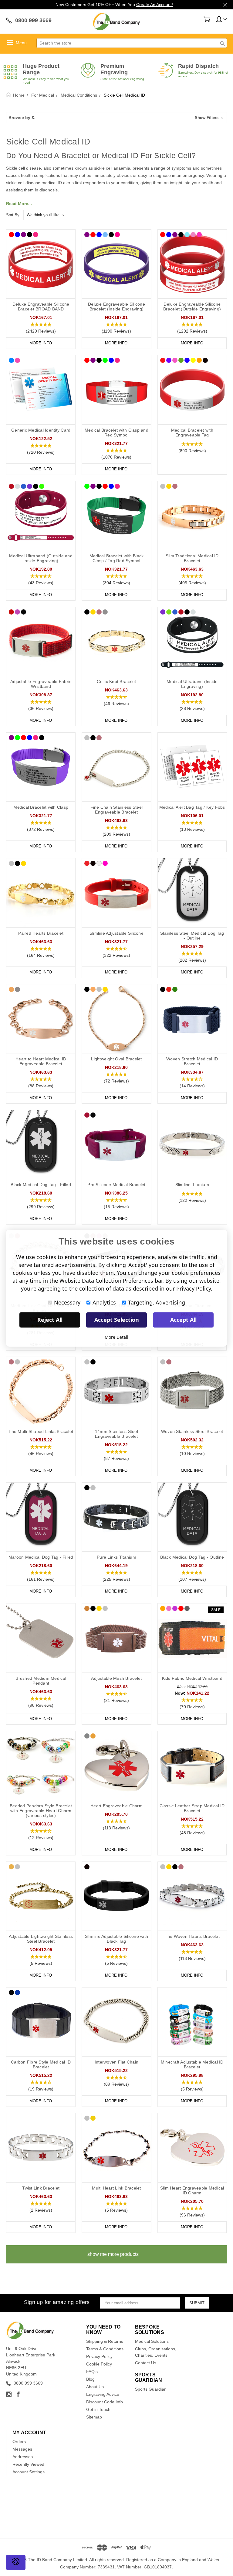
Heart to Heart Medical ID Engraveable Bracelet (41, 1061)
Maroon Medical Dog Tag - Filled (41, 1557)
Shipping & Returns (105, 2341)
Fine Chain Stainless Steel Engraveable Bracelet (117, 810)
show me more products (113, 2254)
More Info (41, 343)
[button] (116, 118)
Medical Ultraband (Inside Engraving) (192, 684)
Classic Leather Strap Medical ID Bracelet (192, 1808)
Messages (22, 2449)
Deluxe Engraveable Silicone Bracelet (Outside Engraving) (192, 307)
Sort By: (13, 215)
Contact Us (146, 2363)
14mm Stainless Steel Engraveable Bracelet (116, 1434)
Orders (19, 2442)
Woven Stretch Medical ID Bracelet (192, 1061)
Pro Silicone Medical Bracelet (116, 1185)
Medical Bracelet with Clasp (41, 807)
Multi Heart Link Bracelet (116, 2188)
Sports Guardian (151, 2389)
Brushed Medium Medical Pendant (41, 1681)
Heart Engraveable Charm (116, 1806)
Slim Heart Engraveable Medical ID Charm (192, 2190)
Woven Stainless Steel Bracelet (192, 1431)
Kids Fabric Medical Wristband (192, 1678)
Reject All (50, 1320)
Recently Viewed (28, 2464)
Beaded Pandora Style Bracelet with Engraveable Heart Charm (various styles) (41, 1811)
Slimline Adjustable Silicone (116, 933)
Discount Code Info (105, 2402)
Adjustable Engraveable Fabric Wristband (41, 684)
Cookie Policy (99, 2364)
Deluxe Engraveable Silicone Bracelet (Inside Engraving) (116, 307)
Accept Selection (117, 1320)
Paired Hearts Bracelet (41, 933)
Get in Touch (98, 2409)
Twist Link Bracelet (41, 2188)
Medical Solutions (152, 2341)
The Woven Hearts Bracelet (192, 1936)
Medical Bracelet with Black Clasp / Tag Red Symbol (117, 558)
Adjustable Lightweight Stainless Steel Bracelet (41, 1939)
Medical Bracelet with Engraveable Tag (192, 433)
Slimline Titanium (192, 1185)
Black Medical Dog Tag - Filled (41, 1185)
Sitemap (94, 2417)
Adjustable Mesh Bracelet (116, 1678)
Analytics (104, 1302)
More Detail (116, 1337)
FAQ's (92, 2372)
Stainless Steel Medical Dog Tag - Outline (192, 936)
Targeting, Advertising (157, 1302)
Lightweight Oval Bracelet (116, 1059)
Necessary (67, 1302)
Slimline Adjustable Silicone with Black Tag (116, 1939)
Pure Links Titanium (116, 1557)
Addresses (23, 2457)
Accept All (183, 1320)
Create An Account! (155, 5)
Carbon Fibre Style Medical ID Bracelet (41, 2064)
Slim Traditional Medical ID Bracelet (192, 558)
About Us (95, 2387)
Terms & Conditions (105, 2349)
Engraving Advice (103, 2394)
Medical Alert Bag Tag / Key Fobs (192, 807)
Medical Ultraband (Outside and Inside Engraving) (41, 558)
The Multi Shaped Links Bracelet (41, 1431)
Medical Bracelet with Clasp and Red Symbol (116, 433)
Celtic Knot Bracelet (116, 681)
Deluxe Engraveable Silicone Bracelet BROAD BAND (41, 307)
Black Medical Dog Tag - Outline (192, 1557)
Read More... (19, 204)
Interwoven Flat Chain (116, 2062)
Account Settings (29, 2472)
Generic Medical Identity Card (41, 430)
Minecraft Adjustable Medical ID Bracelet (192, 2064)
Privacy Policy (99, 2356)
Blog (90, 2379)
